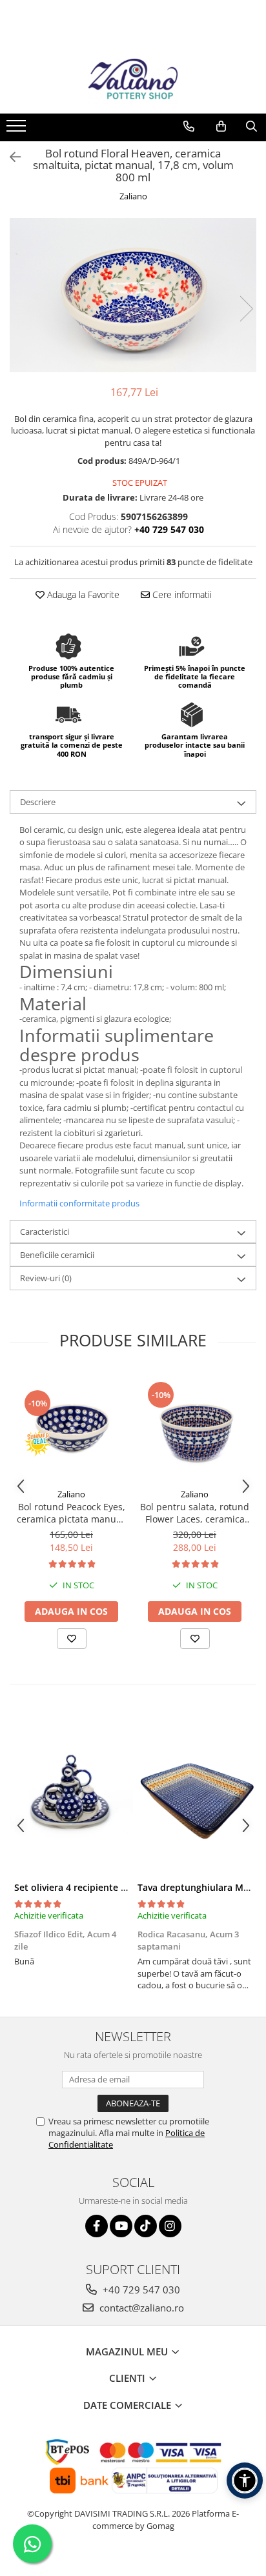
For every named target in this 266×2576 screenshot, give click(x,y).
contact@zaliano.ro (140, 2308)
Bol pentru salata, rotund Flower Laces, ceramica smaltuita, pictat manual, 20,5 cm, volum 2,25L (195, 1513)
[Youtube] (121, 2226)
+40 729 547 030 (140, 2290)
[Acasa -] (133, 81)
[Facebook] (97, 2226)
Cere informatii (181, 594)
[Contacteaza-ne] (189, 126)
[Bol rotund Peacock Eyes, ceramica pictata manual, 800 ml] (71, 1427)
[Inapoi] (10, 157)
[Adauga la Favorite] (72, 1639)
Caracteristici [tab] (45, 1232)
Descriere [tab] (38, 802)
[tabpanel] (133, 295)
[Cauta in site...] (251, 126)
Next (246, 309)
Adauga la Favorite (82, 594)
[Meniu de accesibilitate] (245, 2481)
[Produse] (18, 130)
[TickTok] (146, 2226)
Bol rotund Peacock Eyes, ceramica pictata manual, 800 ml (72, 1513)
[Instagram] (170, 2226)
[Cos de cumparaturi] (221, 126)
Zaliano (133, 196)
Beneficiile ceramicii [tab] (57, 1255)
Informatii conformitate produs (79, 1203)
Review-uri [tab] (46, 1278)
